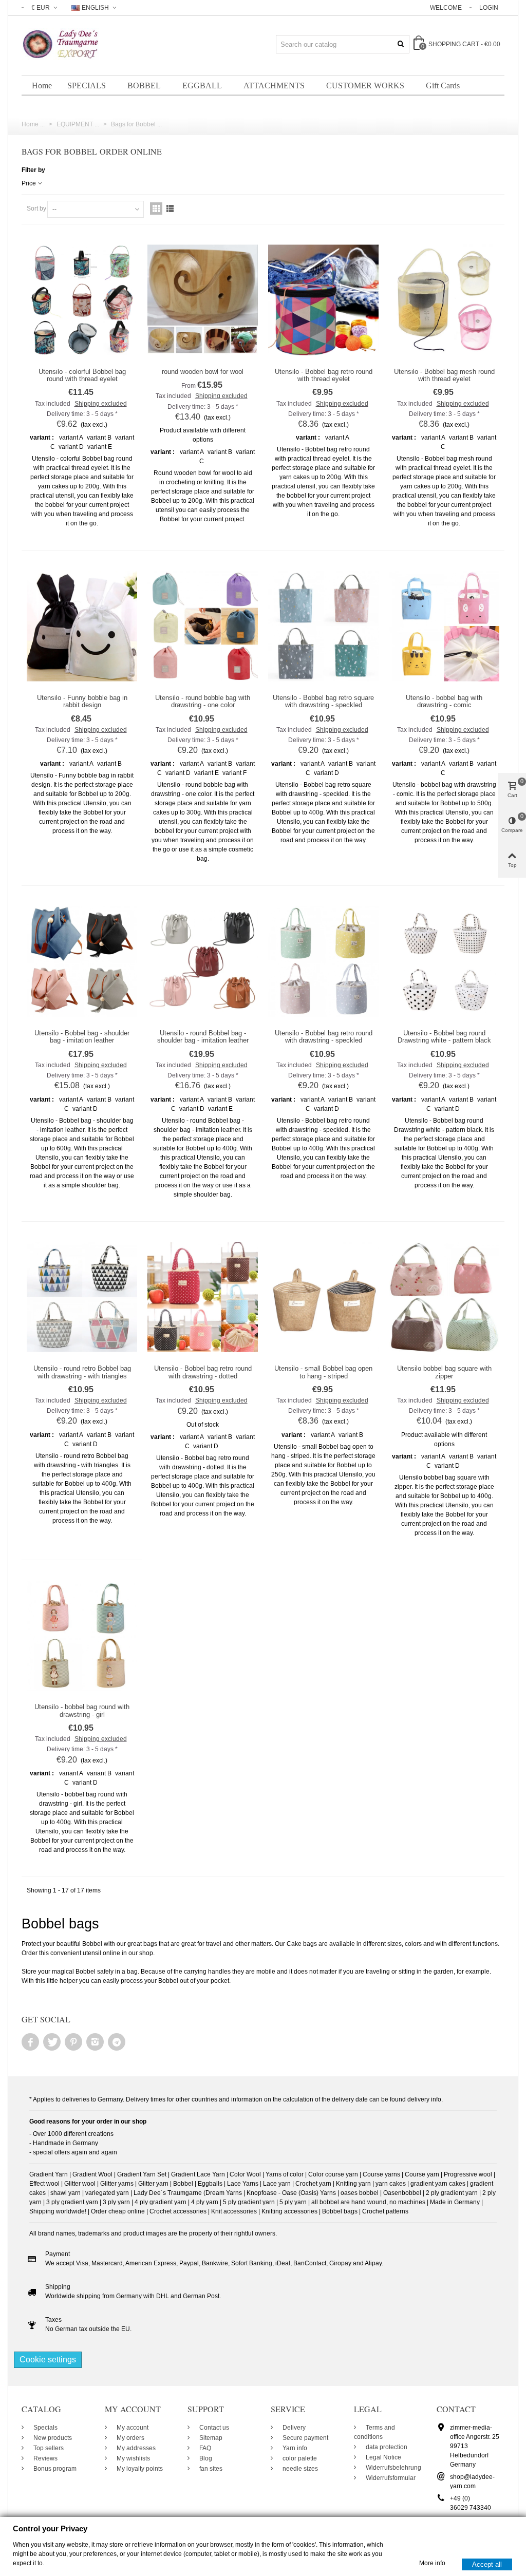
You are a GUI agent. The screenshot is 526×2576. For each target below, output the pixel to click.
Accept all (487, 2564)
